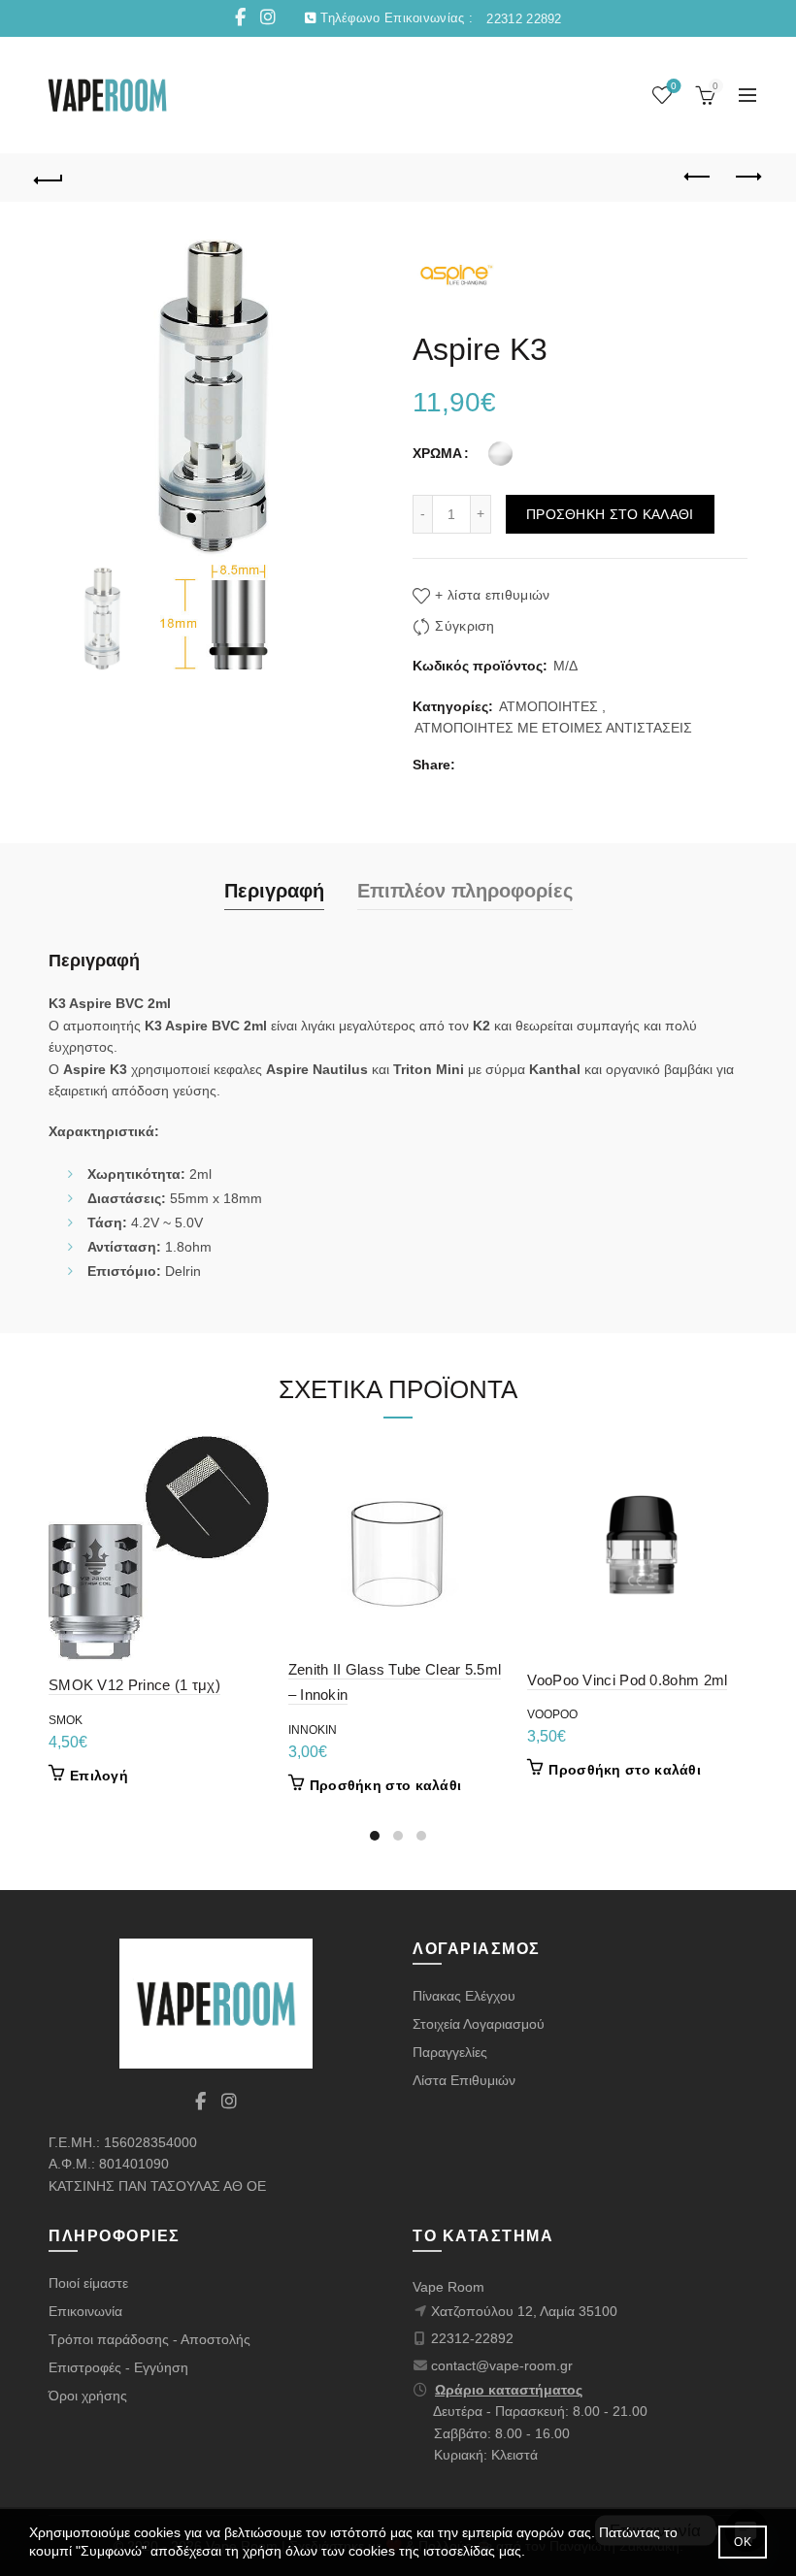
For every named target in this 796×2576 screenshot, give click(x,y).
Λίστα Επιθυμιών (464, 2080)
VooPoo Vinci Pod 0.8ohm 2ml (627, 1680)
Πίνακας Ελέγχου (464, 1996)
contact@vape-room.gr (502, 2365)
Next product (747, 178)
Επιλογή (99, 1776)
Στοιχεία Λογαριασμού (479, 2024)
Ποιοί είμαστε (88, 2283)
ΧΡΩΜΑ (437, 453)
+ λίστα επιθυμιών (492, 595)
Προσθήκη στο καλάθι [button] (386, 1785)
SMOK (66, 1720)
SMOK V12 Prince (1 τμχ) (134, 1685)
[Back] (50, 178)
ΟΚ (743, 2542)
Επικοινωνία (85, 2311)
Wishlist (674, 86)
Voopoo (552, 1714)
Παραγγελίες (450, 2052)
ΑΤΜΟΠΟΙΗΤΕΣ (548, 706)
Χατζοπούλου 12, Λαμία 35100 (524, 2311)
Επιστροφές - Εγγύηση (118, 2367)
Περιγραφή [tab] (274, 891)
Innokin (313, 1730)
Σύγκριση (464, 626)
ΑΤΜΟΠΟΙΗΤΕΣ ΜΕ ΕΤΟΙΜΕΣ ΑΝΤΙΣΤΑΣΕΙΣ (553, 728)
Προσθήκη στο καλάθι (610, 514)
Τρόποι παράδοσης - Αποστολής (149, 2339)
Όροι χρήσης (88, 2396)
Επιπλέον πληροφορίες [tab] (465, 891)
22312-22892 (472, 2338)
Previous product (699, 178)
